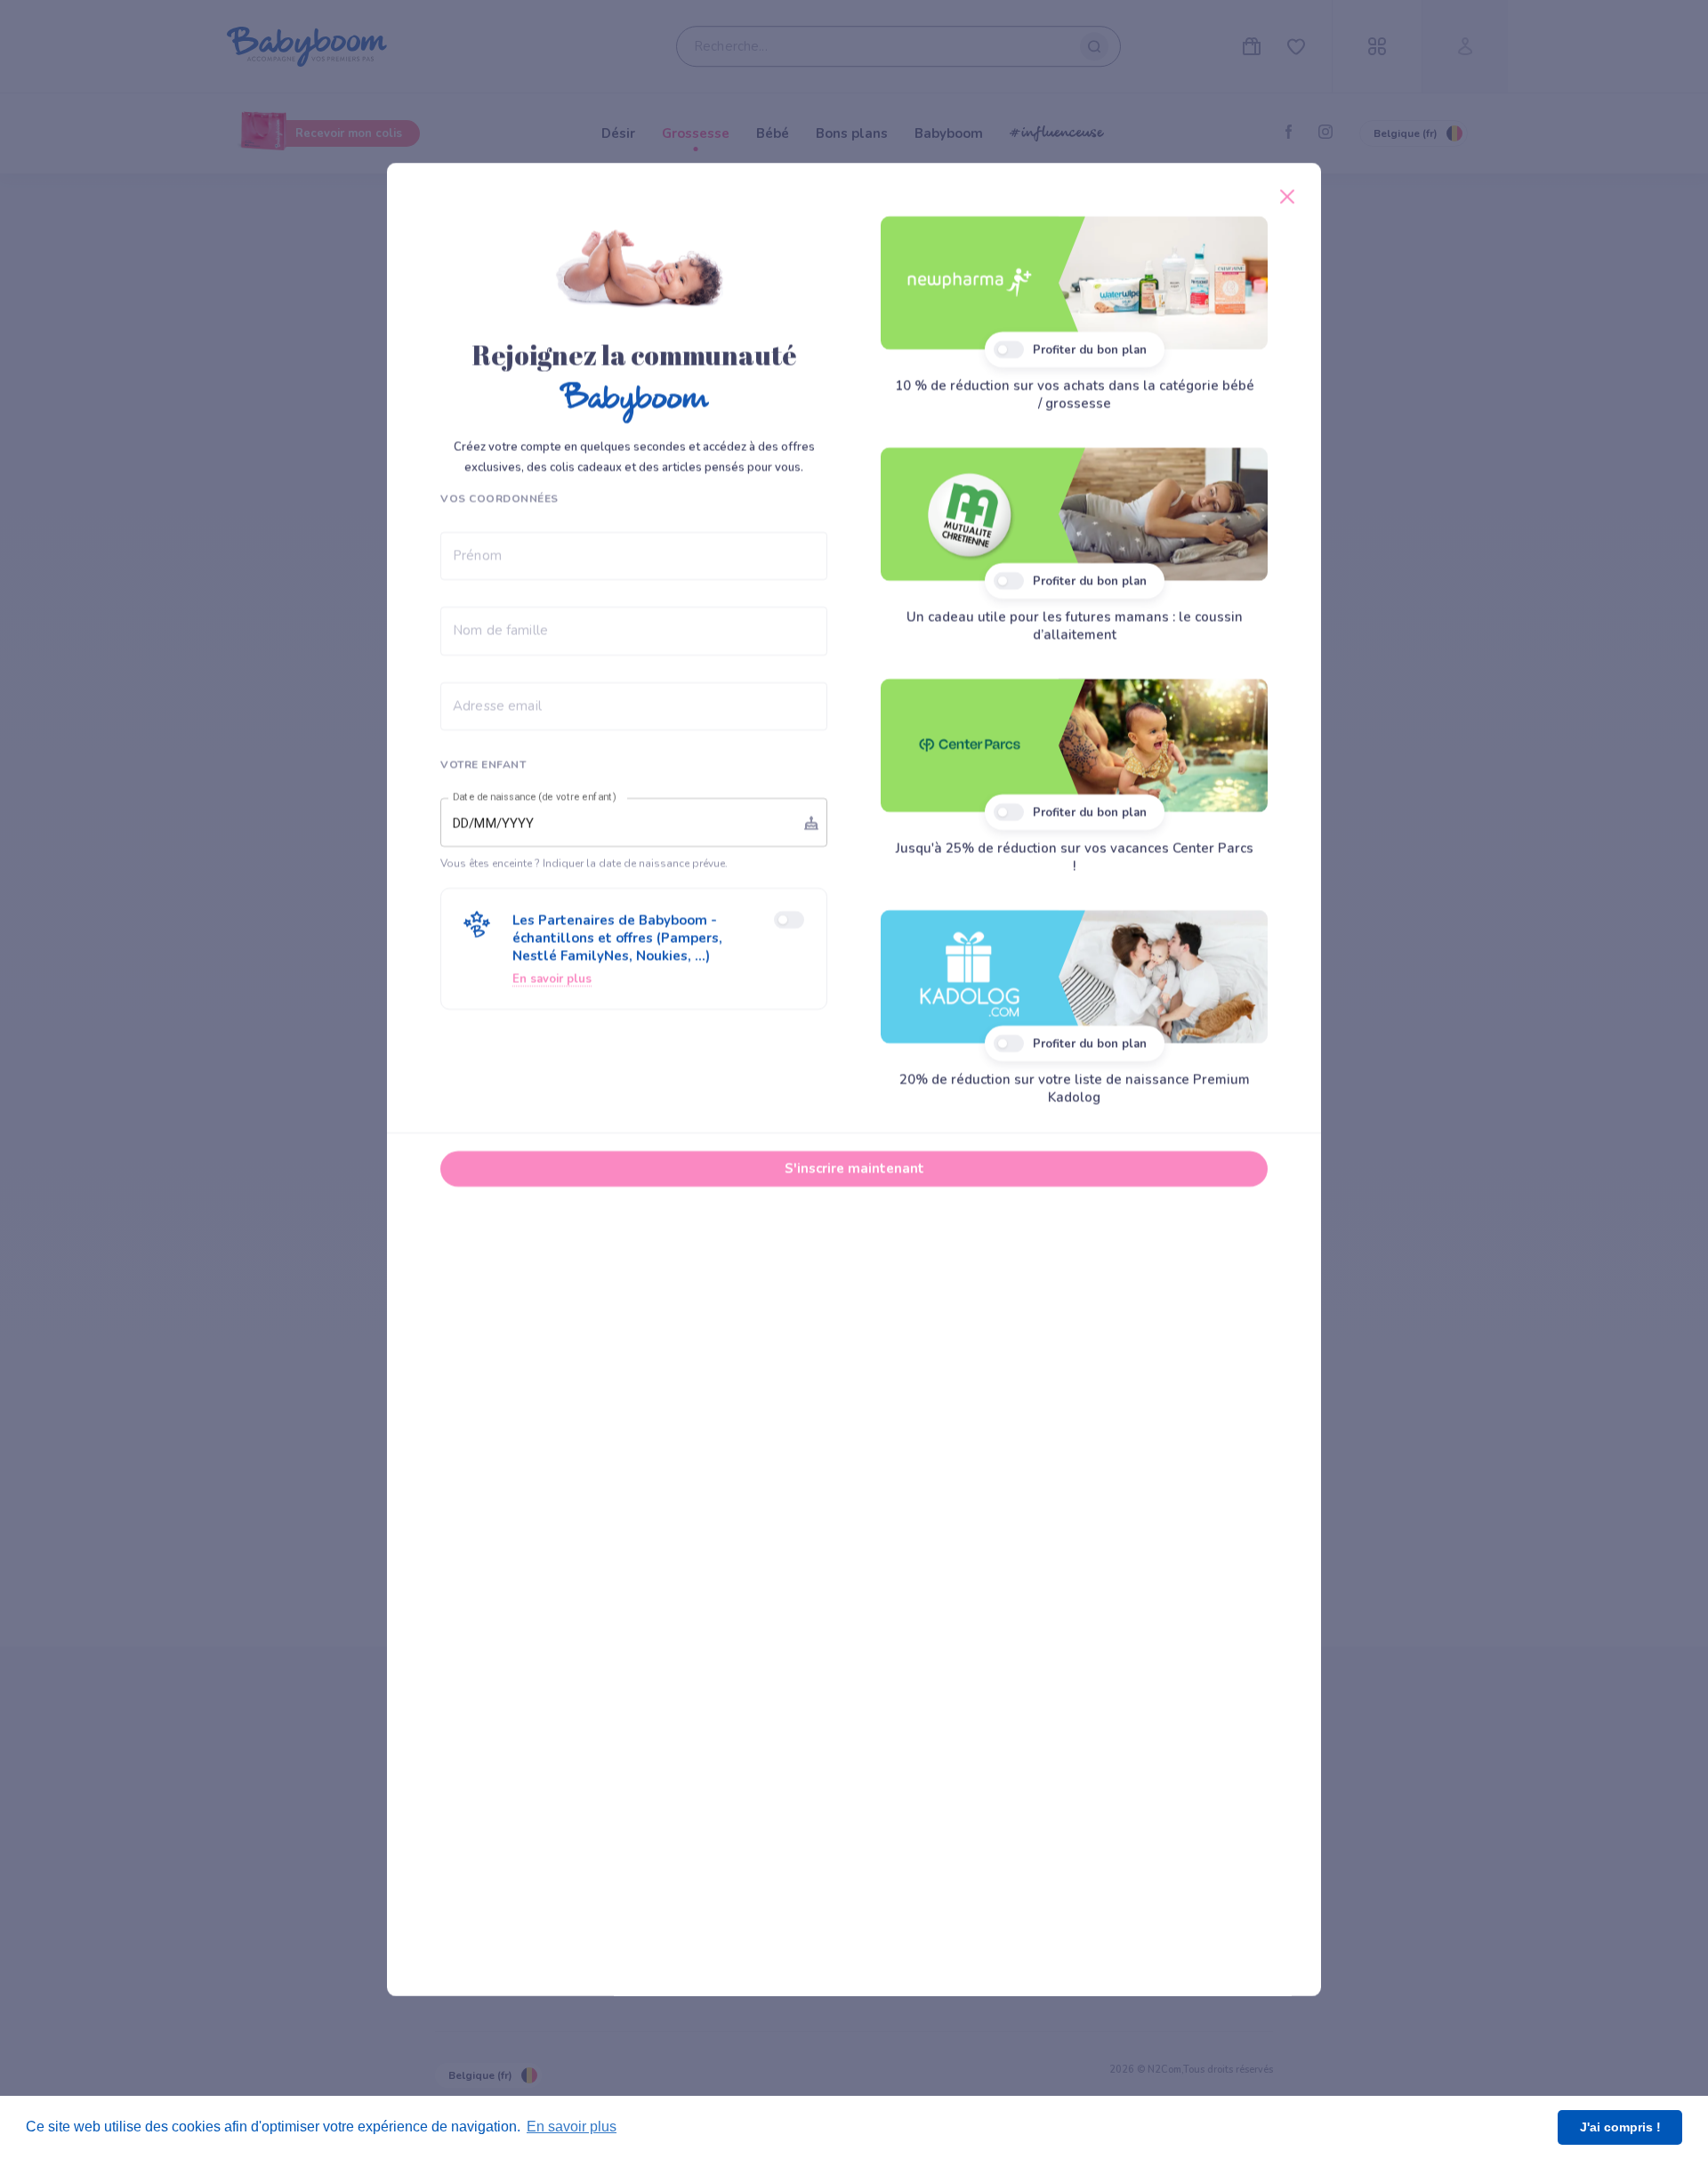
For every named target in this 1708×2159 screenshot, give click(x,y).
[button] (634, 949)
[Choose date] (811, 823)
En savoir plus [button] (572, 2127)
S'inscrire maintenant (854, 1168)
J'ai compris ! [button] (1620, 2127)
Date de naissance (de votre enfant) (535, 797)
